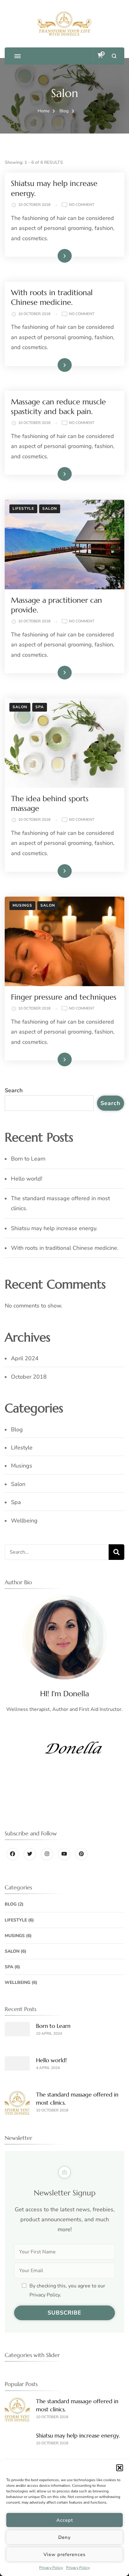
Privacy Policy (51, 2568)
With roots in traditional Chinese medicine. (52, 297)
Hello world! (27, 1179)
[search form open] (114, 56)
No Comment (82, 205)
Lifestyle (23, 509)
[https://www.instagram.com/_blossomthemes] (47, 1854)
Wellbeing (24, 1521)
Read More (55, 256)
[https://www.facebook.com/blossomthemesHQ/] (13, 1854)
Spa (40, 707)
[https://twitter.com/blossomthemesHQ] (30, 1854)
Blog (17, 1429)
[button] (120, 2468)
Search (14, 1090)
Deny (64, 2537)
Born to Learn (28, 1159)
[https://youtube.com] (64, 1854)
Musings (22, 905)
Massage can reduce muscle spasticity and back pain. (58, 407)
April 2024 (25, 1358)
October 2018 (29, 1377)
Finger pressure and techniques (64, 997)
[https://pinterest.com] (81, 1854)
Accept (65, 2520)
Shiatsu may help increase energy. (54, 1228)
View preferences (64, 2554)
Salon (50, 509)
